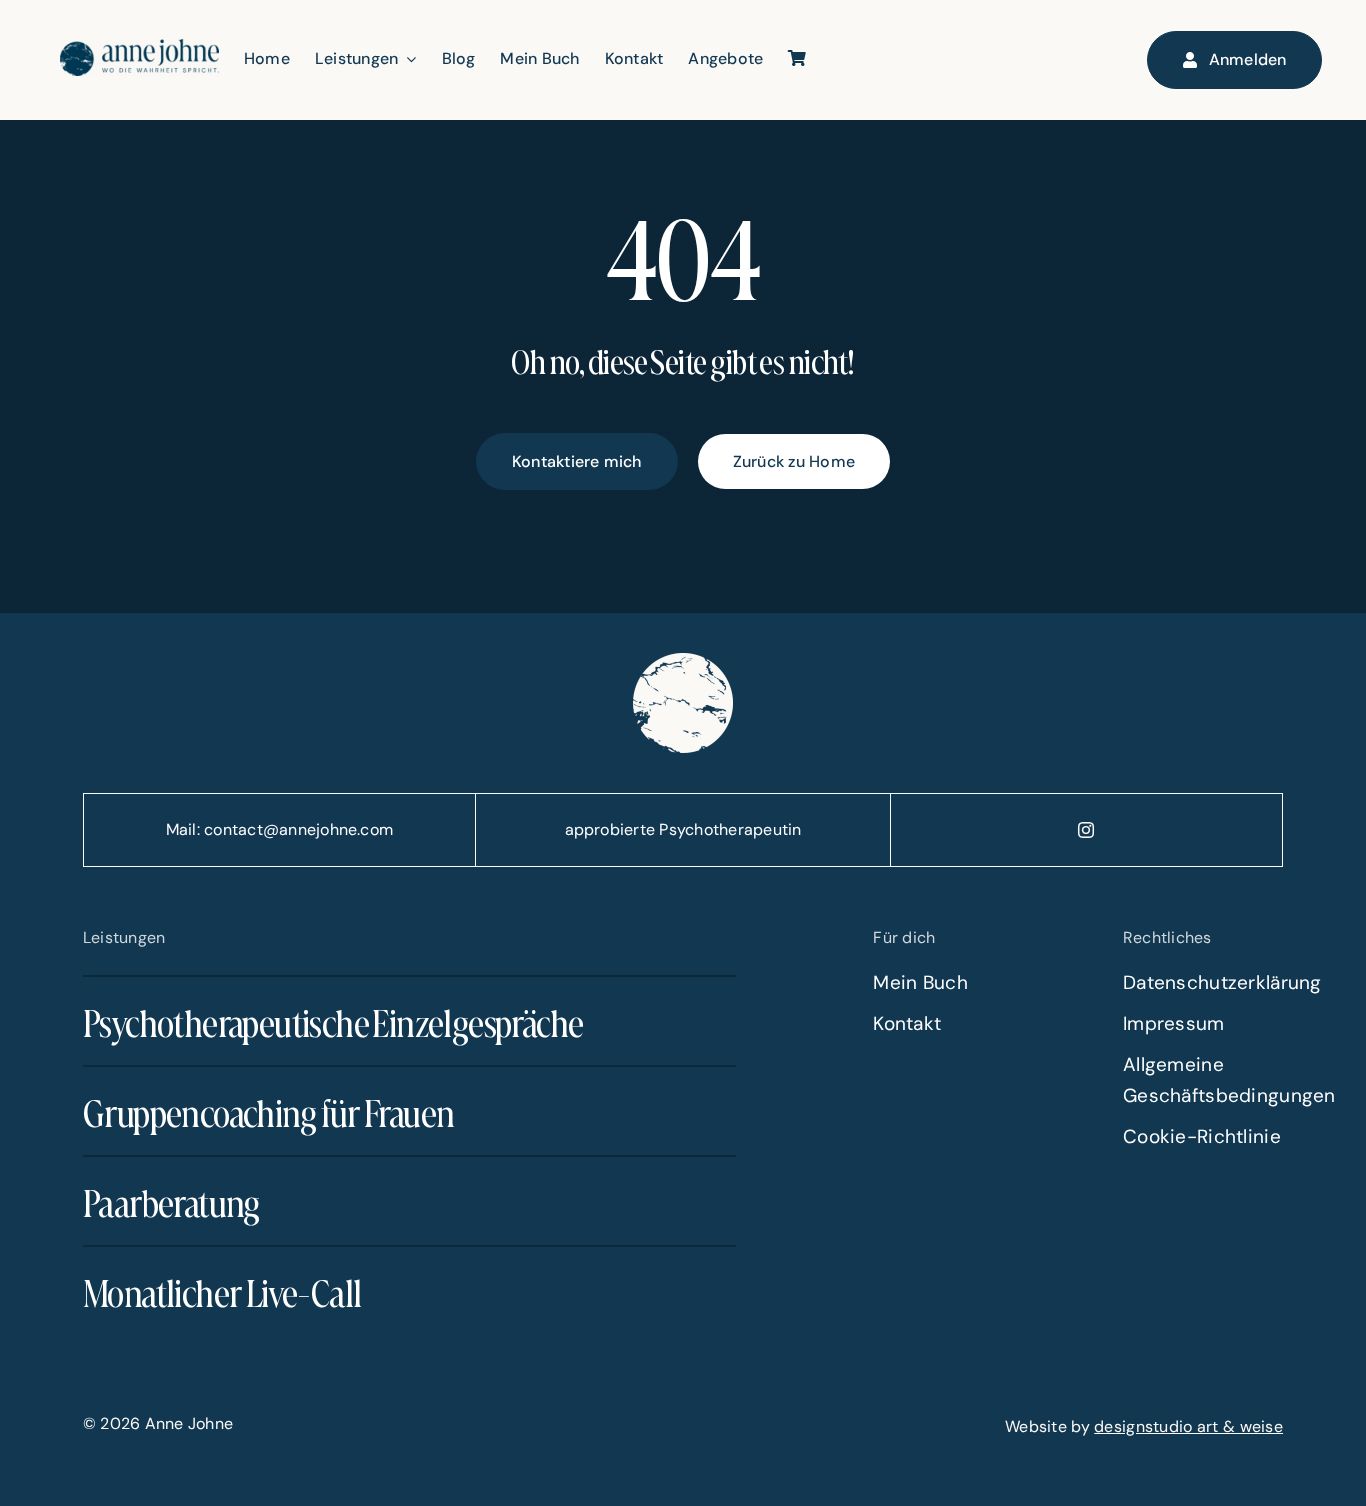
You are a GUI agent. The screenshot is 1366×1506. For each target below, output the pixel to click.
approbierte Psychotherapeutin (683, 829)
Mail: (185, 829)
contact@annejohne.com (298, 829)
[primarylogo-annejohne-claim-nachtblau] (139, 48)
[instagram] (1087, 830)
